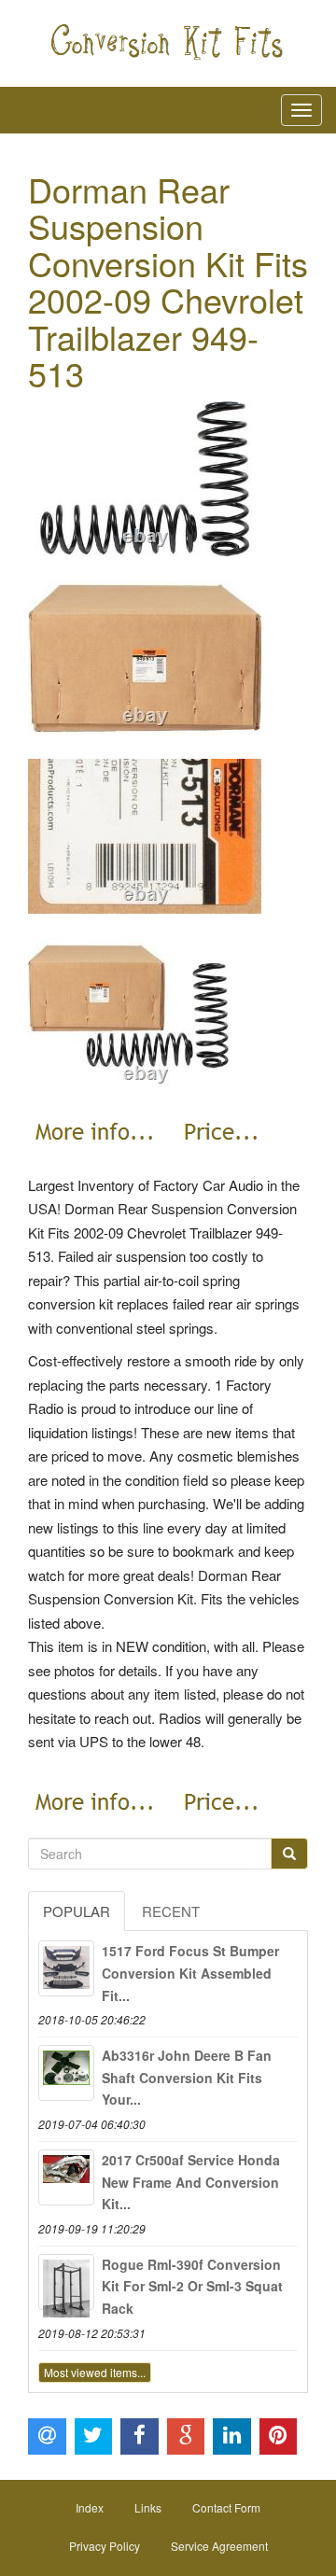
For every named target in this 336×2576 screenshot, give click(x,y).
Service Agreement (219, 2546)
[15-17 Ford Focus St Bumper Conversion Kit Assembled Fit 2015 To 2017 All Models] (66, 1968)
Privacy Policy (105, 2546)
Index (90, 2507)
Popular (77, 1911)
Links (148, 2507)
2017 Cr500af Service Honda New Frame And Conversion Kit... (191, 2182)
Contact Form (226, 2507)
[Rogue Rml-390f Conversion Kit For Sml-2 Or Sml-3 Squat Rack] (66, 2282)
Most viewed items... (95, 2372)
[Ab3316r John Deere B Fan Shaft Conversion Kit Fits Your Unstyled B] (66, 2073)
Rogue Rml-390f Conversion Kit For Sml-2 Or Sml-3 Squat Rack (192, 2287)
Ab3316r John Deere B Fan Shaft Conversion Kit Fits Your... (187, 2078)
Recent (171, 1911)
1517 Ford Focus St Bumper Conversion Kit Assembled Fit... (190, 1973)
